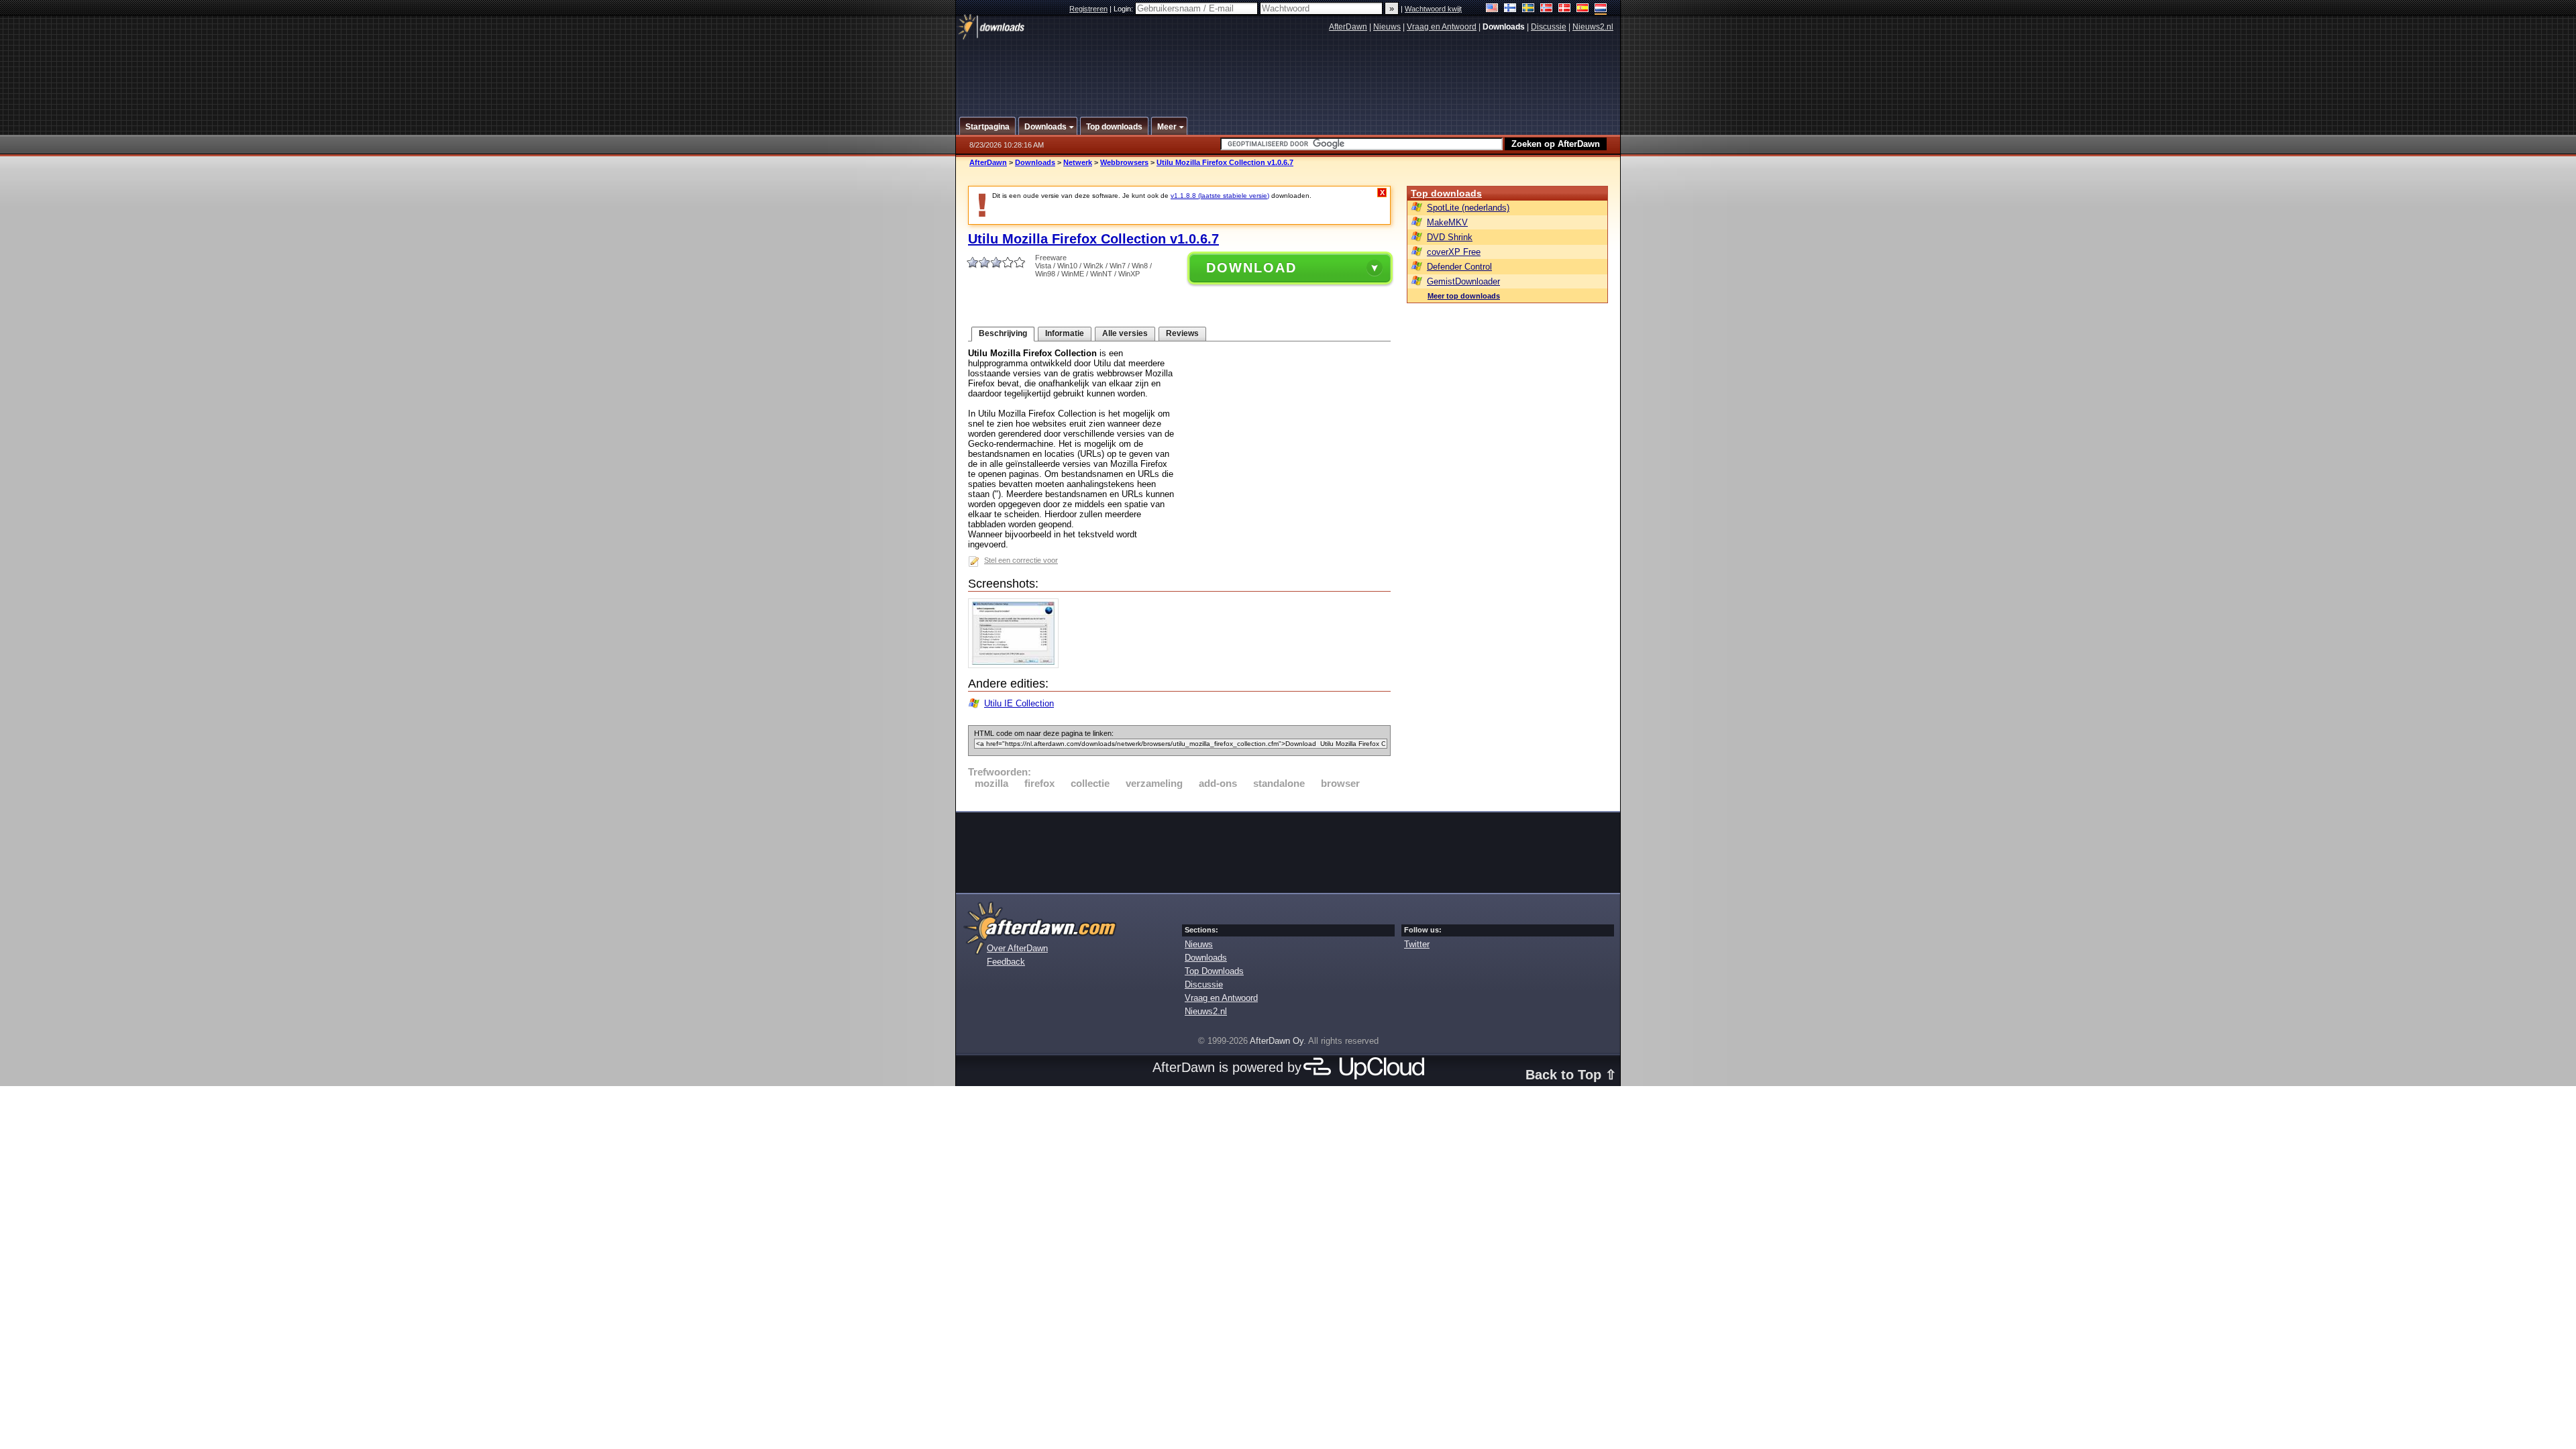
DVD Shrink (1450, 237)
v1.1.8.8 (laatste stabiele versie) (1220, 196)
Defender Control (1459, 267)
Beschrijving (1003, 333)
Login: (1124, 9)
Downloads (1035, 162)
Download (1251, 268)
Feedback (1006, 962)
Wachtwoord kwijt (1433, 9)
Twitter (1417, 944)
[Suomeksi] (1510, 9)
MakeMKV (1447, 222)
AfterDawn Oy (1277, 1041)
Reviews (1182, 333)
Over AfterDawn (1017, 948)
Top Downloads (1214, 971)
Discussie (1549, 27)
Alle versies (1125, 333)
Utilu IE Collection (1019, 703)
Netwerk (1078, 162)
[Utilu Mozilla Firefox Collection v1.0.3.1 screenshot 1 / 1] (1017, 665)
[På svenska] (1528, 9)
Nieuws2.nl (1593, 27)
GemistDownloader (1463, 281)
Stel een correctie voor (1021, 560)
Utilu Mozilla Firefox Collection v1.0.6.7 (1225, 162)
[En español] (1583, 9)
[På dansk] (1565, 9)
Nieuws (1387, 27)
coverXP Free (1454, 252)
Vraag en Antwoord (1442, 27)
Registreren (1088, 9)
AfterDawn (1348, 27)
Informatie (1065, 333)
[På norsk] (1547, 9)
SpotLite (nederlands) (1468, 208)
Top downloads (1446, 193)
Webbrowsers (1124, 162)
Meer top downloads (1464, 296)
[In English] (1492, 9)
